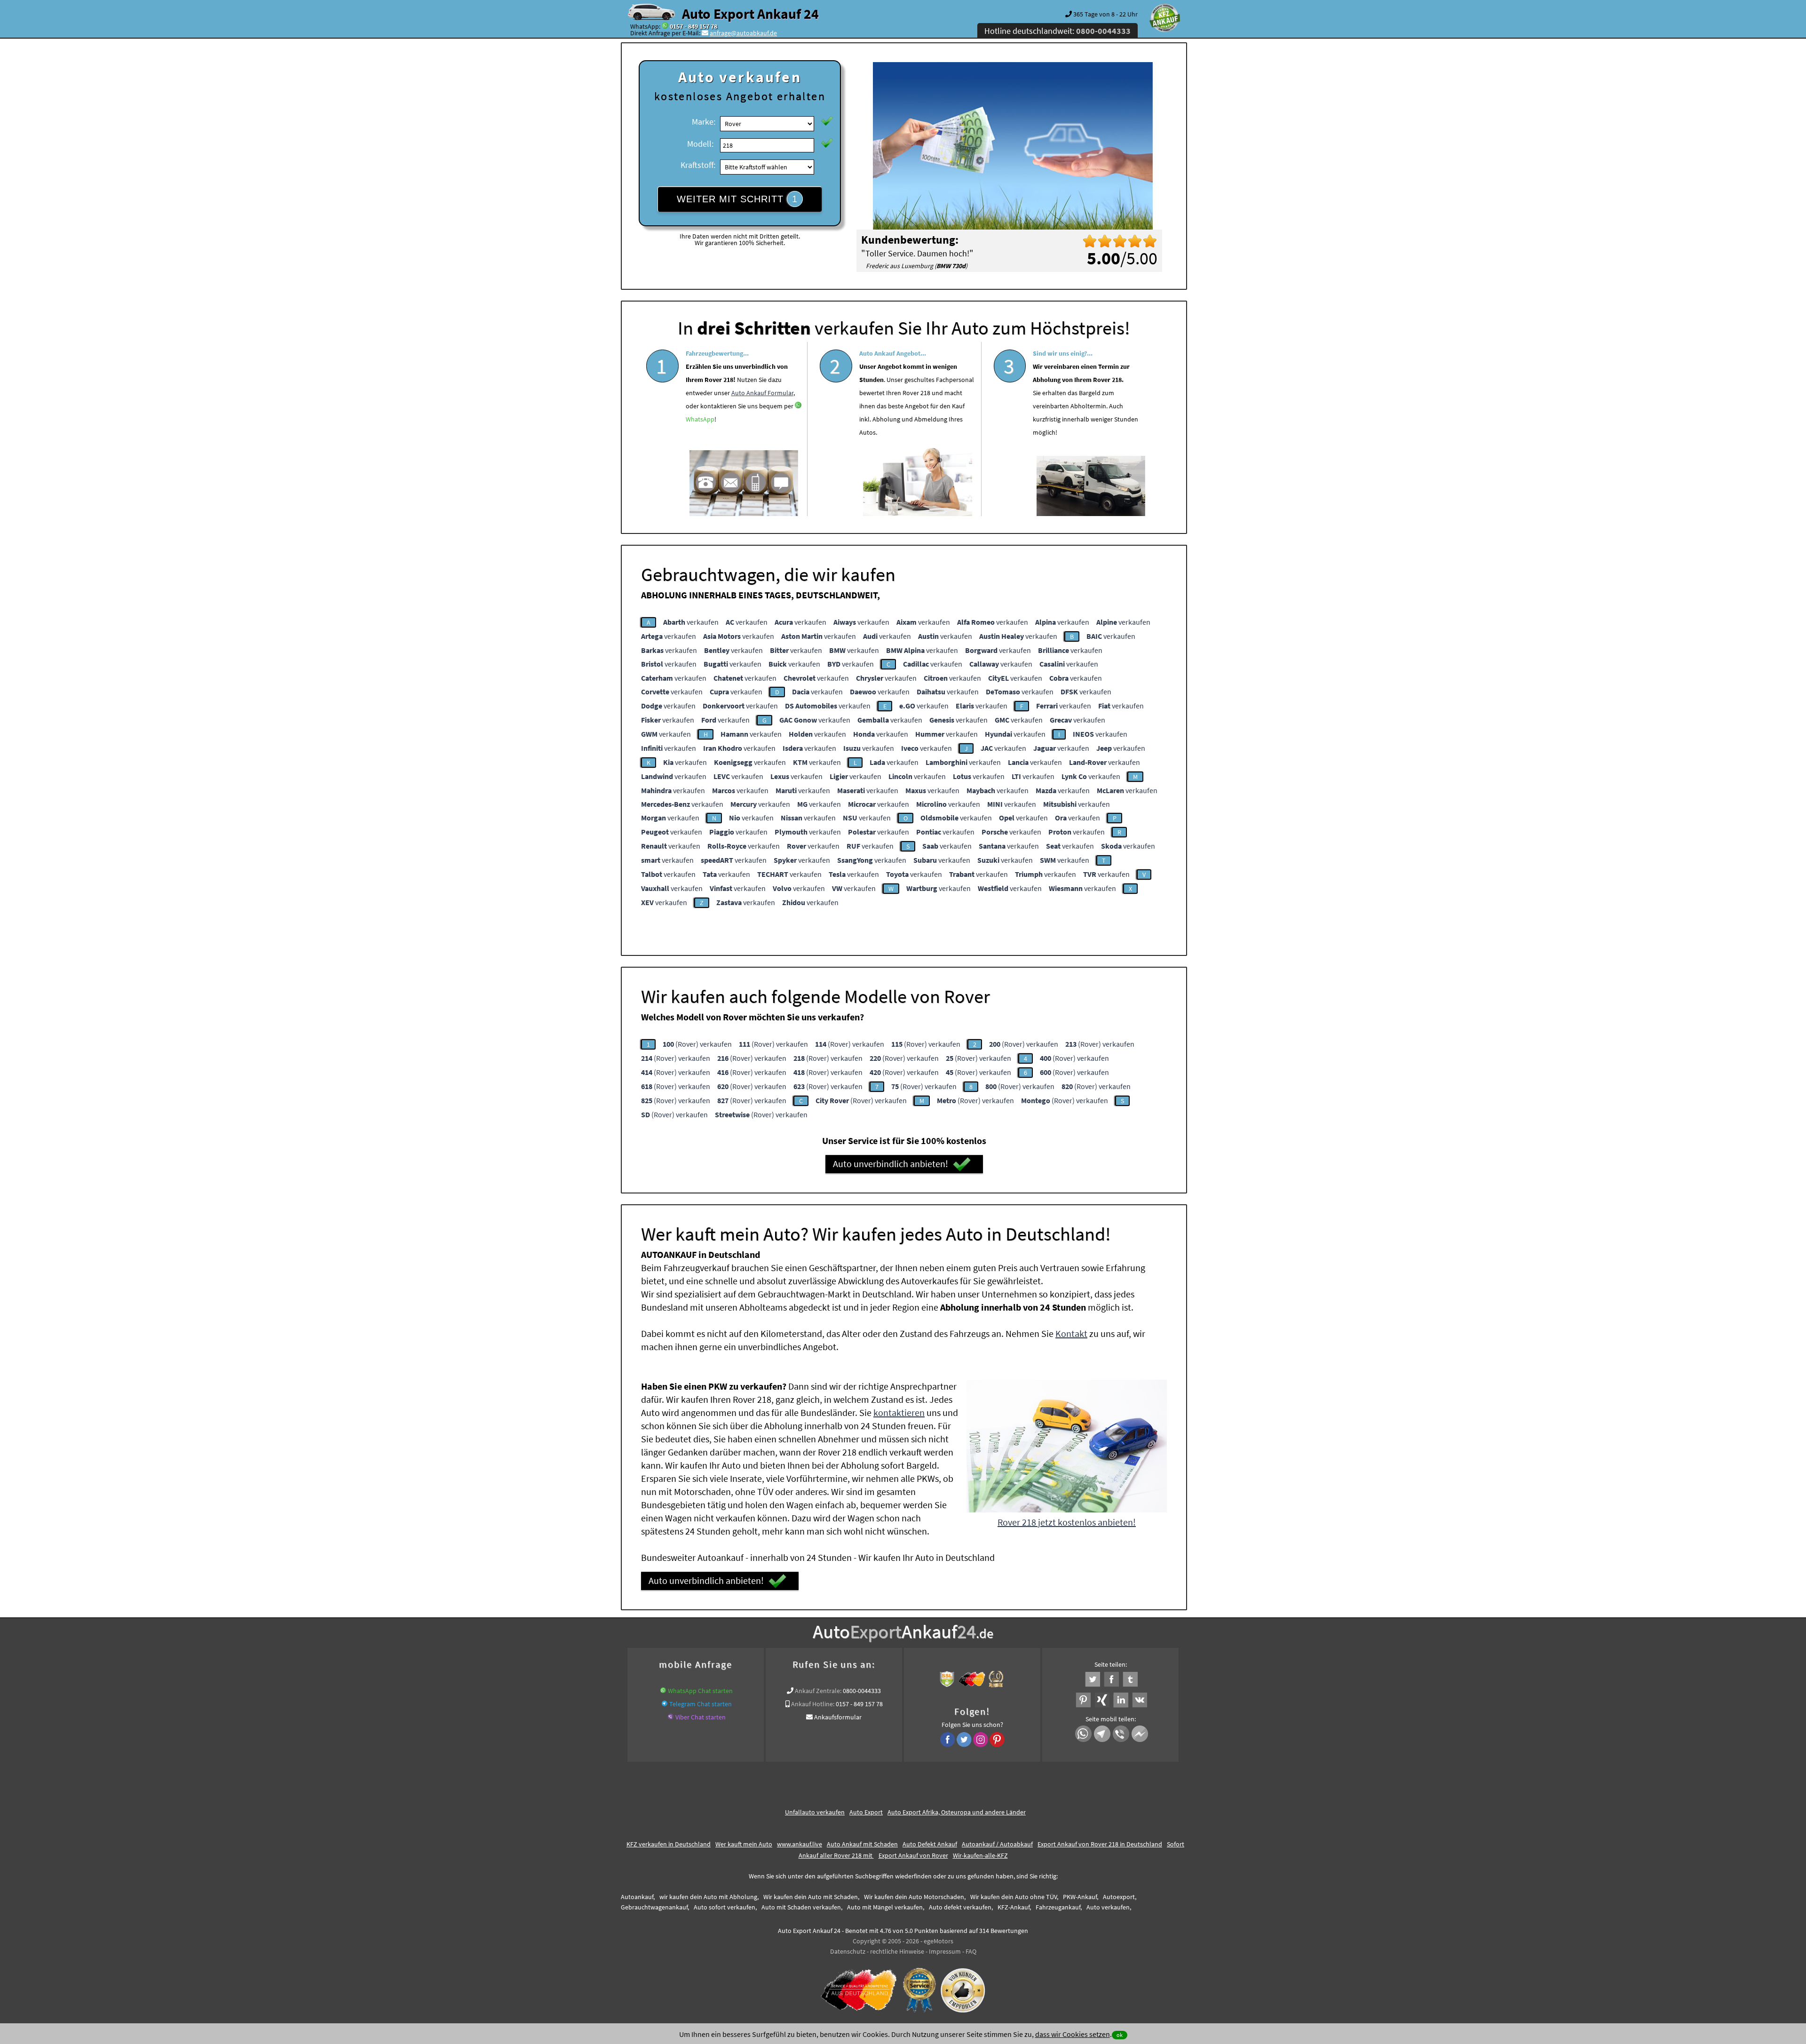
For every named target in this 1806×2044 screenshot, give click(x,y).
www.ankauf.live (800, 1844)
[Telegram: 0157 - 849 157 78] (665, 1704)
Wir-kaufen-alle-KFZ (980, 1855)
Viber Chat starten (701, 1717)
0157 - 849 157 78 (693, 26)
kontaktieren (899, 1412)
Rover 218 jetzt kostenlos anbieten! (1067, 1522)
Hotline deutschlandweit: (1057, 31)
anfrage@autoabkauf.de (743, 33)
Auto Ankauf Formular (762, 393)
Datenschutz (848, 1951)
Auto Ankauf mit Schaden (862, 1844)
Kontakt (1071, 1333)
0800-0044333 (862, 1691)
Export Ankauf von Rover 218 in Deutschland (1100, 1844)
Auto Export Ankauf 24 (750, 14)
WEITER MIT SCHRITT (737, 199)
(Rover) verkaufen (697, 1044)
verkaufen (691, 622)
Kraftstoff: (698, 165)
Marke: (704, 122)
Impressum (945, 1951)
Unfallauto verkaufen (815, 1812)
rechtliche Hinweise (897, 1951)
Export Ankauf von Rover (913, 1855)
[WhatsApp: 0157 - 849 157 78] (665, 26)
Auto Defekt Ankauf (930, 1844)
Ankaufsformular (838, 1717)
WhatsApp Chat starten (700, 1691)
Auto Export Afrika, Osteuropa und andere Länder (957, 1812)
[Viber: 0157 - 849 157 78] (671, 1717)
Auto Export (866, 1812)
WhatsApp (700, 419)
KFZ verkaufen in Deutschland (669, 1844)
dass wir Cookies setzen (1073, 2034)
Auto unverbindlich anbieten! (891, 1164)
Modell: (700, 144)
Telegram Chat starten (701, 1704)
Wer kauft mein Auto (744, 1844)
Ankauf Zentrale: (818, 1691)
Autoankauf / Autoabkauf (997, 1844)
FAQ (971, 1951)
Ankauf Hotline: (813, 1704)
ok (1120, 2035)
